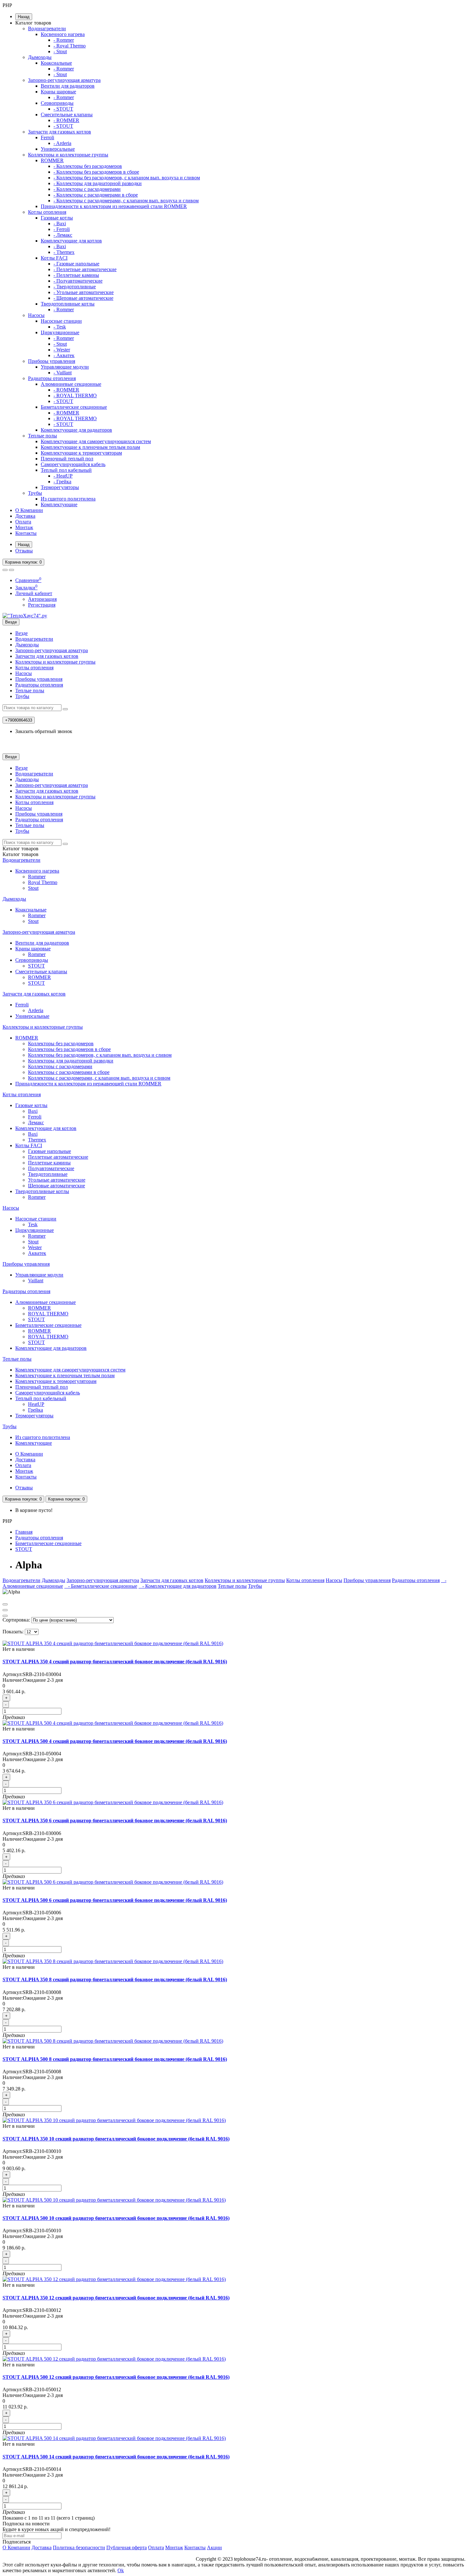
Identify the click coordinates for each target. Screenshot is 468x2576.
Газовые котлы (57, 218)
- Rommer (64, 40)
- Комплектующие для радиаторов (177, 1586)
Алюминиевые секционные (71, 384)
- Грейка (62, 482)
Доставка (25, 516)
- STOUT (63, 109)
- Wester (62, 350)
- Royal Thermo (70, 46)
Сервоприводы (57, 103)
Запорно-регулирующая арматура (64, 80)
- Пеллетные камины (76, 275)
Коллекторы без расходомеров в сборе (69, 1049)
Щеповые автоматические (57, 1186)
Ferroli (47, 137)
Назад (24, 17)
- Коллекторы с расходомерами (87, 189)
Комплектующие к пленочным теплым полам (90, 447)
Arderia (36, 1010)
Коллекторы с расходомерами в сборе (69, 1072)
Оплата (23, 522)
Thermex (37, 1140)
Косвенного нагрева (63, 34)
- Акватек (64, 355)
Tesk (33, 1224)
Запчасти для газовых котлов (60, 132)
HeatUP (36, 1404)
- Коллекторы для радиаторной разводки (98, 183)
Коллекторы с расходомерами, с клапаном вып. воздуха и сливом (99, 1078)
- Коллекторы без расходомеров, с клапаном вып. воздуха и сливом (127, 178)
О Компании (29, 510)
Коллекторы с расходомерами (60, 1066)
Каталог (21, 854)
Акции (214, 2547)
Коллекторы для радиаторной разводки (71, 1061)
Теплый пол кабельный (66, 470)
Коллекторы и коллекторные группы (68, 155)
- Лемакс (63, 235)
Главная (24, 1532)
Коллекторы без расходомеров (61, 1043)
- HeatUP (63, 476)
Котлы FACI (54, 258)
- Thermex (64, 252)
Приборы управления (52, 361)
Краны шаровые (58, 92)
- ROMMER (66, 120)
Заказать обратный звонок (44, 731)
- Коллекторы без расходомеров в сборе (96, 172)
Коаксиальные (56, 63)
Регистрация (42, 605)
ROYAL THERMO (48, 1314)
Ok (121, 2570)
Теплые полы (43, 436)
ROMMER (52, 160)
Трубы (35, 493)
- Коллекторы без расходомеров (88, 166)
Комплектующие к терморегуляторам (81, 453)
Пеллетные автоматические (58, 1157)
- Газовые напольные (76, 264)
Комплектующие (59, 504)
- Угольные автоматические (84, 292)
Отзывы (24, 551)
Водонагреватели (47, 29)
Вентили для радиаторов (68, 86)
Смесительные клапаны (67, 115)
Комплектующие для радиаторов (76, 430)
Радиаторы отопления (52, 378)
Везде (21, 633)
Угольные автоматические (57, 1180)
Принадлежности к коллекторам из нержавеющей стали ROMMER (114, 206)
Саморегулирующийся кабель (73, 464)
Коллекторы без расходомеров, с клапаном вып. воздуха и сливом (100, 1055)
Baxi (33, 1111)
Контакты (26, 533)
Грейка (35, 1410)
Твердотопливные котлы (68, 304)
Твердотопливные (48, 1174)
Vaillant (36, 1281)
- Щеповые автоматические (83, 298)
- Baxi (60, 223)
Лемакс (36, 1123)
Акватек (37, 1253)
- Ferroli (62, 229)
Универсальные (58, 149)
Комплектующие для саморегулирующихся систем (96, 441)
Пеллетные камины (49, 1163)
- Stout (60, 51)
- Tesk (60, 327)
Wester (35, 1247)
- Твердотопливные (75, 287)
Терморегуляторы (60, 487)
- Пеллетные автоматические (85, 269)
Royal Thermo (43, 882)
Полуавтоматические (51, 1168)
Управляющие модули (65, 367)
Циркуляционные (60, 332)
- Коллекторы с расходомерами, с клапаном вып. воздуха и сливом (126, 201)
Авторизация (42, 599)
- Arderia (62, 143)
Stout (33, 888)
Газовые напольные (50, 1151)
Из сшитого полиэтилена (68, 499)
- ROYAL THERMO (75, 396)
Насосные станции (61, 321)
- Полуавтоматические (78, 281)
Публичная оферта (127, 2547)
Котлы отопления (47, 212)
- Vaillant (63, 373)
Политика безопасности (79, 2547)
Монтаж (24, 527)
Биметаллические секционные (74, 407)
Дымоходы (40, 57)
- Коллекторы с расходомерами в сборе (96, 195)
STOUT (36, 966)
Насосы (36, 315)
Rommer (37, 877)
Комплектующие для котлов (71, 241)
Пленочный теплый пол (67, 459)
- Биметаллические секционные (101, 1586)
